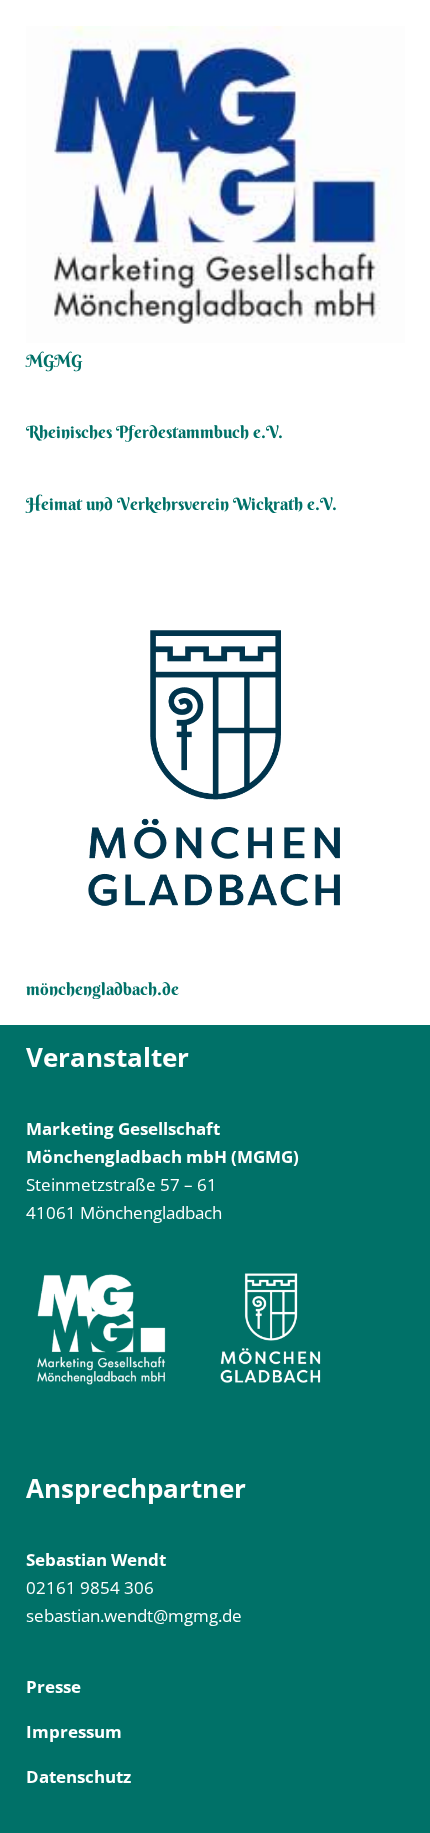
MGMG (54, 360)
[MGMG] (215, 184)
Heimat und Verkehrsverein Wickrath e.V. (181, 503)
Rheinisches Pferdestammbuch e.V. (154, 431)
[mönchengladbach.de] (215, 768)
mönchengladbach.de (102, 988)
